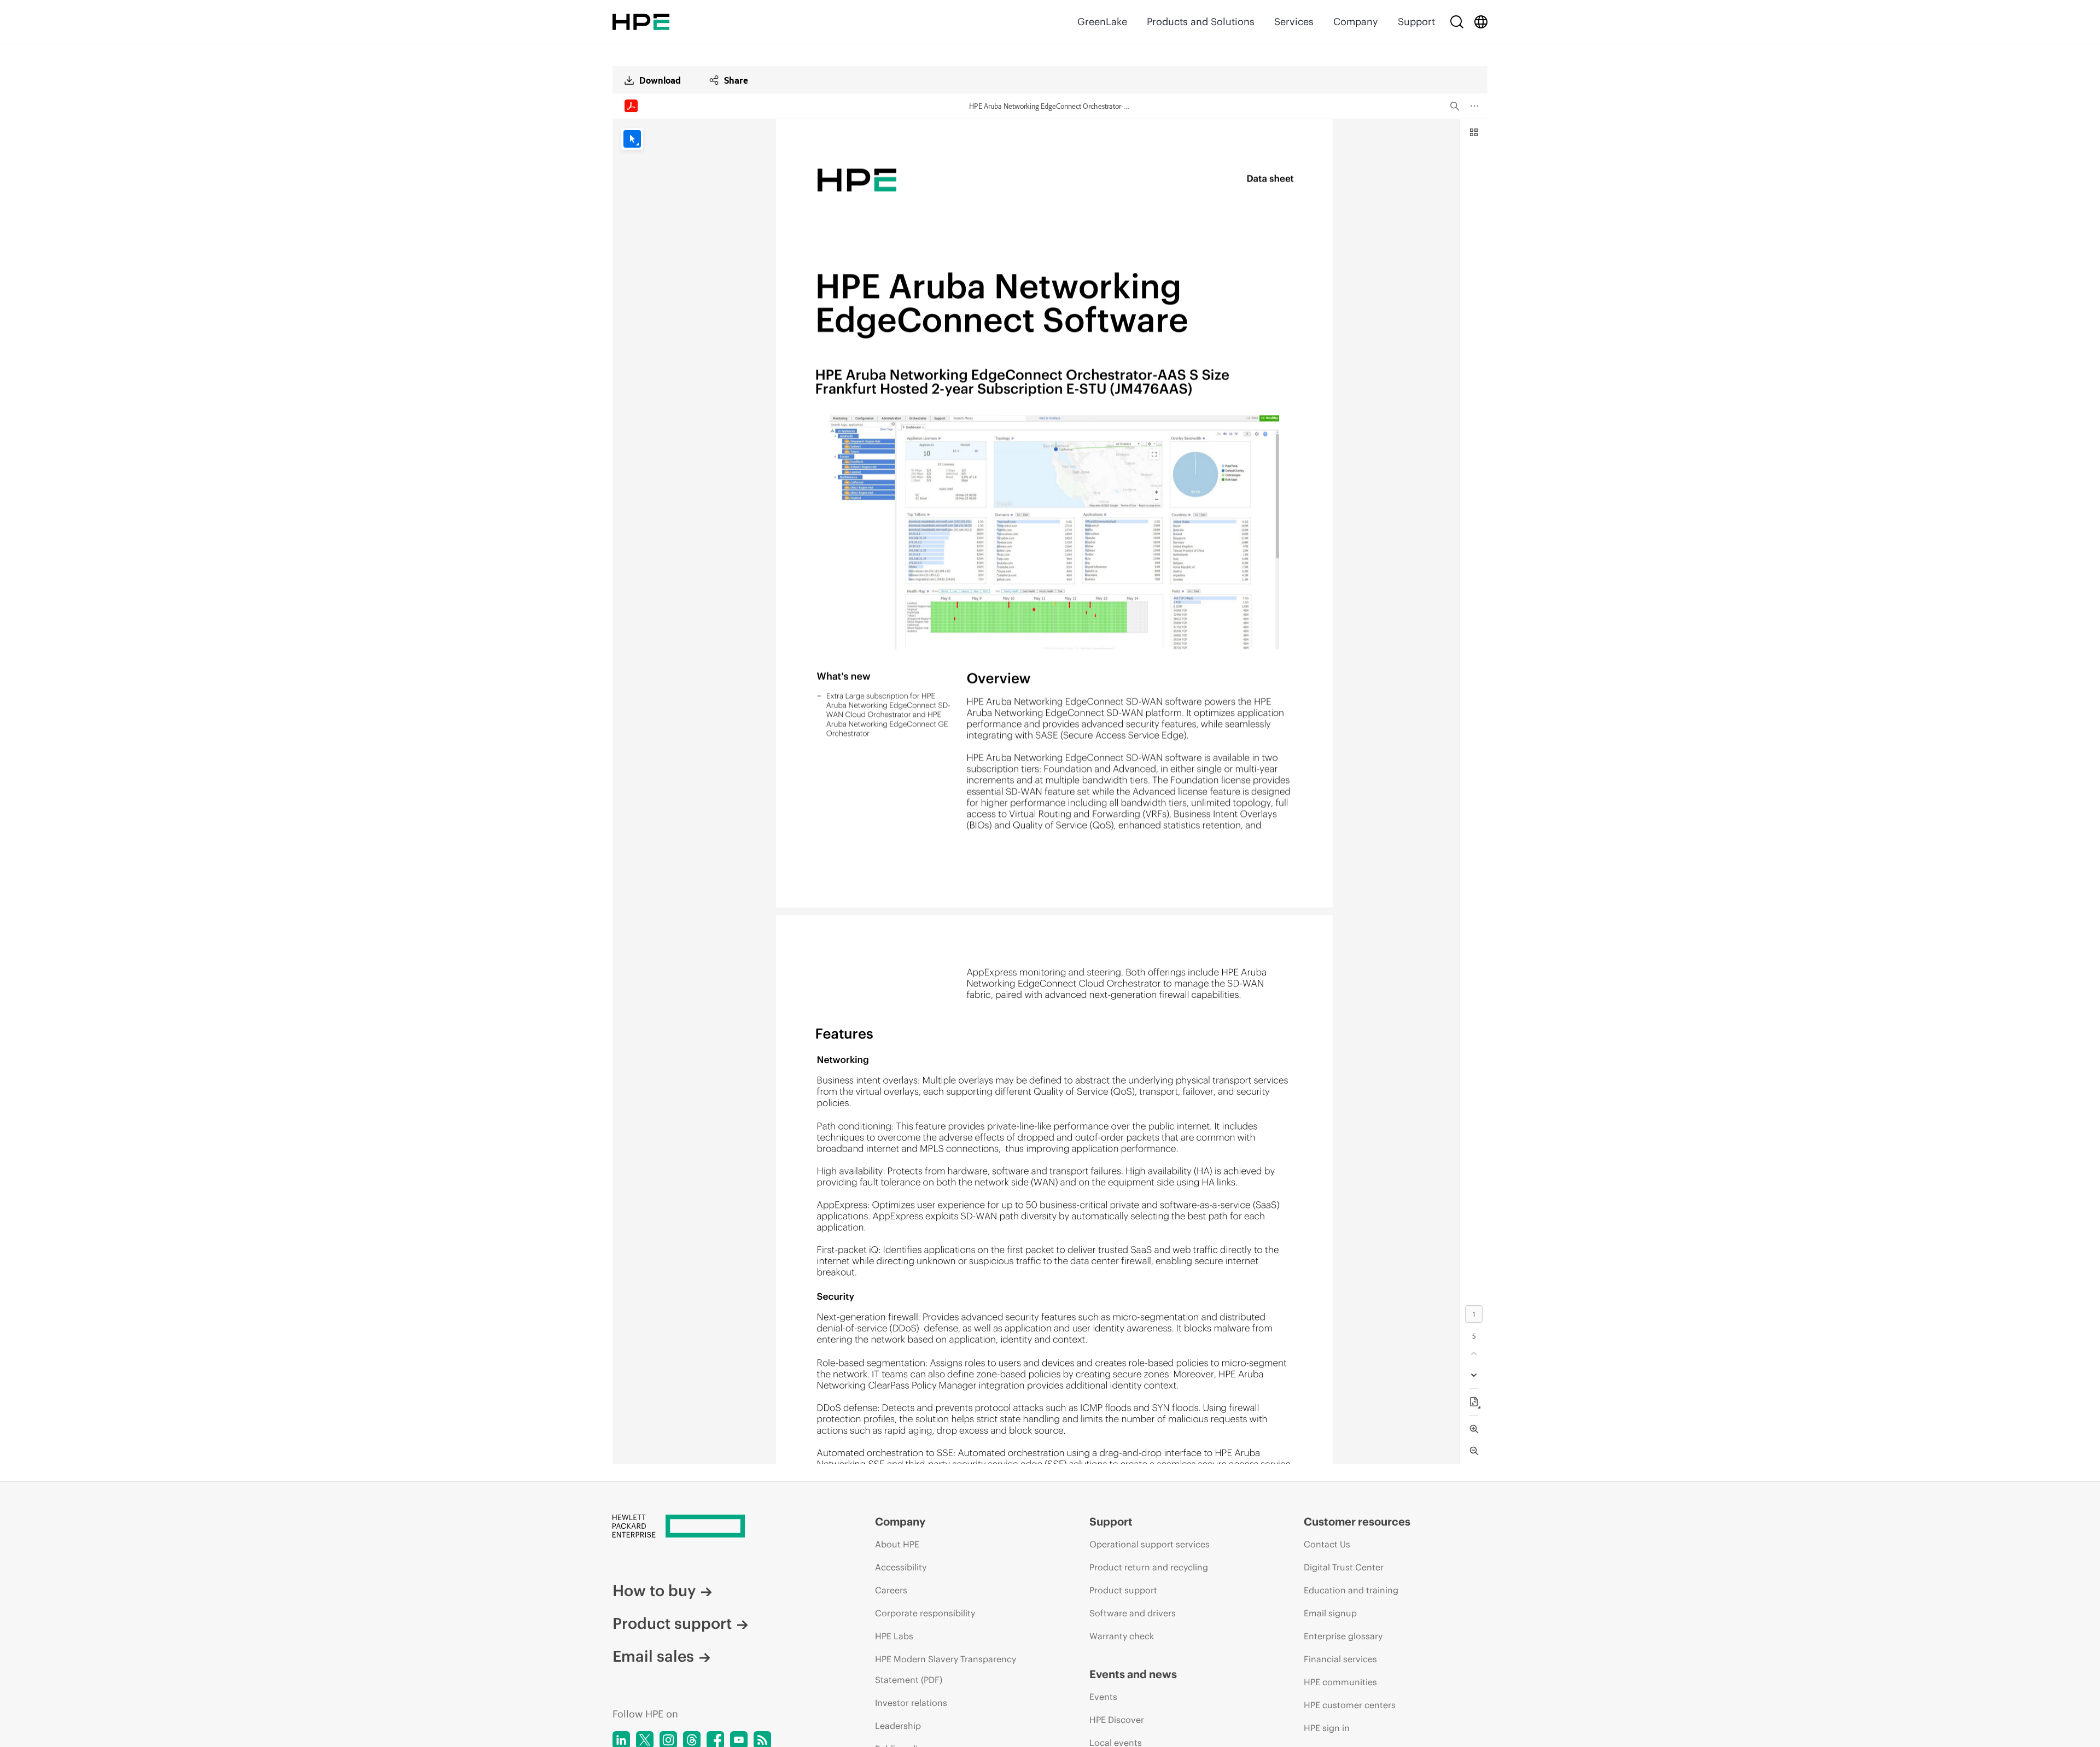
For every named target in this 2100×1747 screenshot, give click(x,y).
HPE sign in (1327, 1728)
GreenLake (1102, 22)
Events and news (1133, 1674)
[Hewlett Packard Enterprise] (641, 22)
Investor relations (911, 1703)
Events (1103, 1697)
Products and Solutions (1201, 22)
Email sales (653, 1656)
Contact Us (1327, 1544)
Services (1294, 22)
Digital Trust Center (1344, 1567)
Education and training (1351, 1590)
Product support (672, 1623)
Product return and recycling (1149, 1567)
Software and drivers (1133, 1613)
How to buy (654, 1591)
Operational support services (1150, 1544)
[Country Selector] (1481, 22)
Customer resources (1357, 1521)
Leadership (898, 1726)
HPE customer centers (1350, 1705)
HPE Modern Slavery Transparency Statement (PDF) (946, 1669)
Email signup (1330, 1613)
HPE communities (1340, 1682)
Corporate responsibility (925, 1613)
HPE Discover (1117, 1720)
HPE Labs (894, 1636)
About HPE (897, 1544)
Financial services (1340, 1659)
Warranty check (1122, 1636)
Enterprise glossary (1343, 1636)
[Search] (1457, 22)
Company (1356, 22)
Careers (891, 1590)
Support (1416, 22)
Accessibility (901, 1567)
